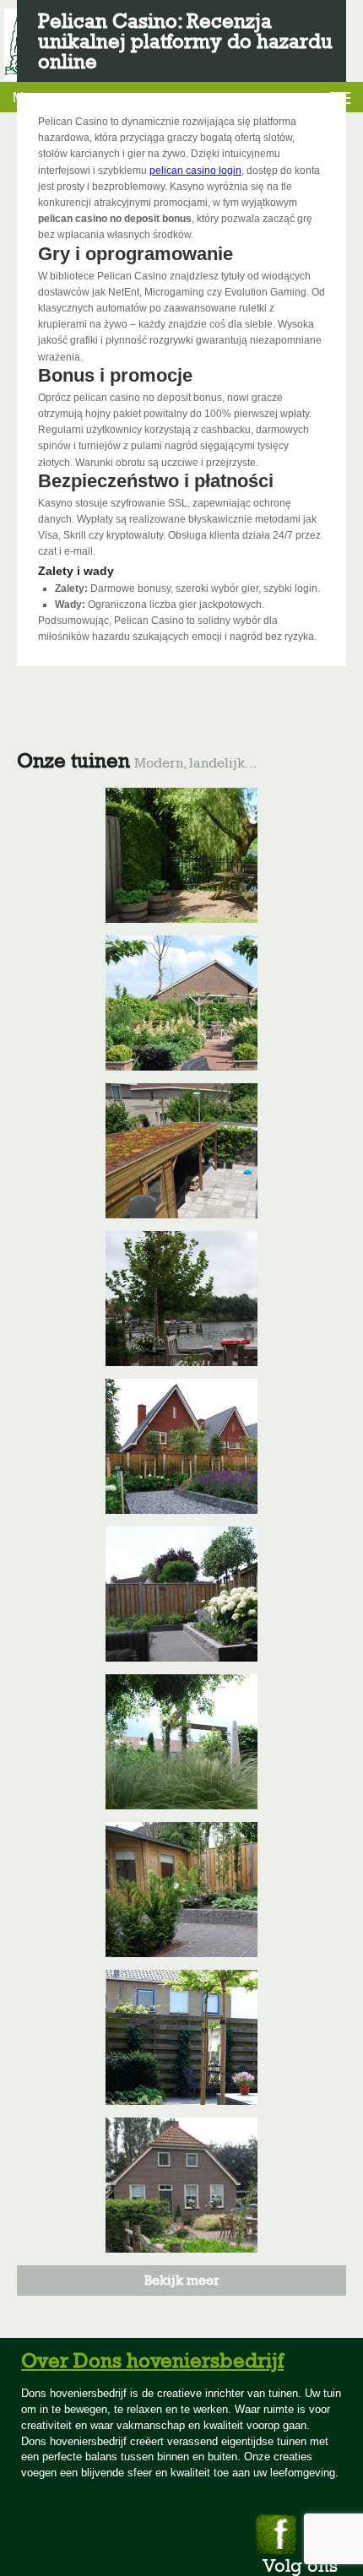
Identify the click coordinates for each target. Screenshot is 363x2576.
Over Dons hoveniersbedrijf (152, 2360)
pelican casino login (195, 171)
